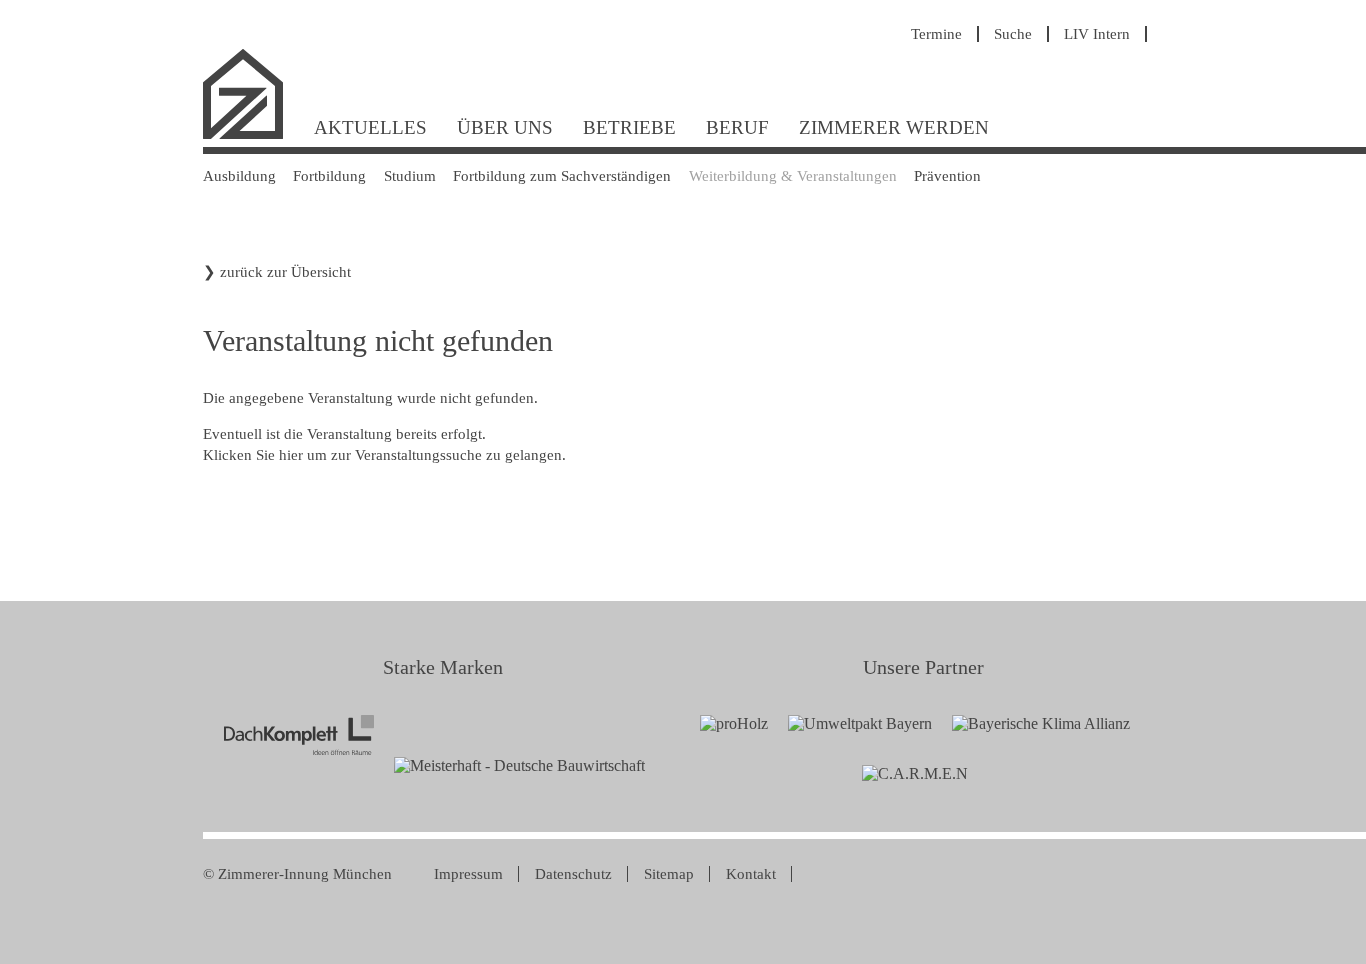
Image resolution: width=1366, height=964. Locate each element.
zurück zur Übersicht (285, 272)
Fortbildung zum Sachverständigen (562, 176)
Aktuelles (370, 127)
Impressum (468, 874)
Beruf (737, 127)
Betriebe (629, 127)
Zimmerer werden (894, 127)
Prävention (947, 176)
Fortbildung (329, 176)
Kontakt (751, 874)
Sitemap (669, 874)
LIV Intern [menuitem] (1097, 34)
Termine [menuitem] (936, 34)
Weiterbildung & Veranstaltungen (793, 176)
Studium (410, 176)
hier (291, 455)
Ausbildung (239, 176)
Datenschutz (573, 874)
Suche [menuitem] (1013, 34)
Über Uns (505, 127)
